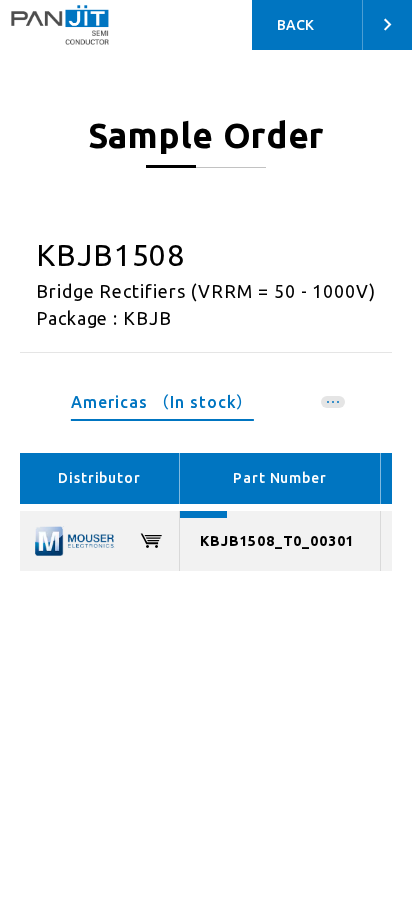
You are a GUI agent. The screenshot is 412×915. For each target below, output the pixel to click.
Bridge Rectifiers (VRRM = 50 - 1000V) (206, 291)
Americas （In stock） (162, 402)
